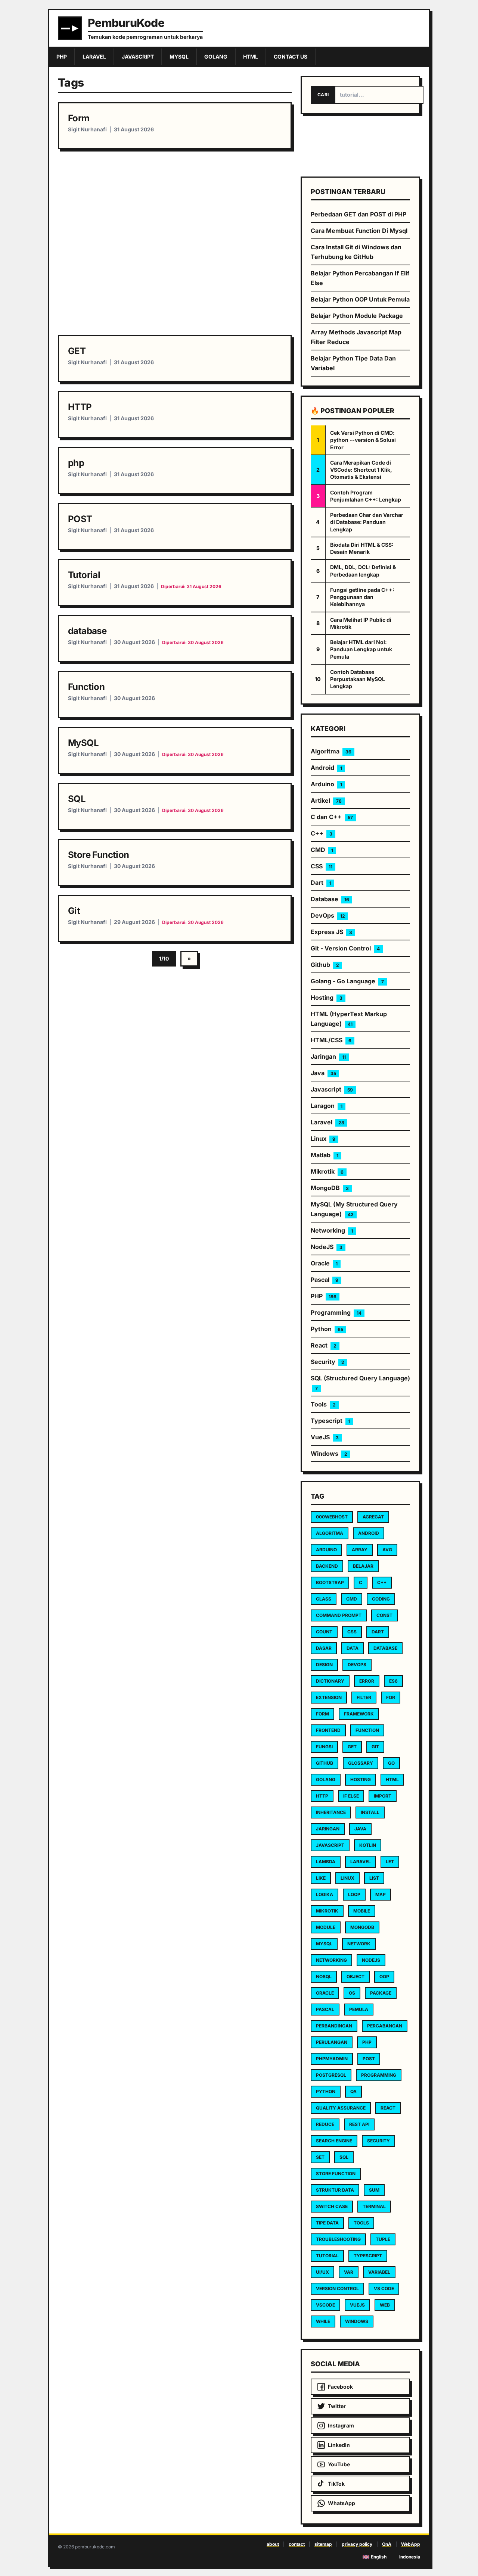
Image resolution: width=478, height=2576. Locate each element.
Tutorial (84, 575)
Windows (329, 1454)
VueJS (325, 1437)
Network (359, 1944)
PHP (324, 1296)
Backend (327, 1566)
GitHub (325, 1763)
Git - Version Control (345, 948)
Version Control (337, 2288)
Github (325, 965)
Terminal (374, 2206)
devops (357, 1665)
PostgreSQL (331, 2075)
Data (353, 1648)
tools (361, 2223)
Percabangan (385, 2026)
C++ (322, 833)
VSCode (325, 2305)
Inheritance (331, 1812)
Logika (325, 1894)
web (385, 2305)
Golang (326, 1779)
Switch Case (332, 2206)
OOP (384, 1977)
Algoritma (331, 751)
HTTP (80, 407)
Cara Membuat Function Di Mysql (359, 231)
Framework (359, 1714)
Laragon (327, 1106)
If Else (351, 1796)
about (273, 2544)
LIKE (321, 1878)
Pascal (325, 1280)
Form (79, 118)
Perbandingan (334, 2026)
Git (74, 911)
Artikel (326, 800)
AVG (387, 1550)
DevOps (328, 915)
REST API (359, 2124)
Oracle (324, 1263)
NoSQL (324, 1977)
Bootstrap (330, 1582)
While (323, 2321)
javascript (330, 1845)
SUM (374, 2190)
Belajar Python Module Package (357, 316)
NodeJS (327, 1247)
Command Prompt (339, 1615)
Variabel (379, 2272)
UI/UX (322, 2272)
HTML (392, 1779)
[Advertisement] (175, 242)
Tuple (383, 2239)
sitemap (323, 2544)
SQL (77, 799)
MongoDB (330, 1188)
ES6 (393, 1681)
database (87, 631)
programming (379, 2075)
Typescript (330, 1421)
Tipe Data (327, 2223)
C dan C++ (332, 817)
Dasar (324, 1648)
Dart (321, 883)
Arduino (326, 784)
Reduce (325, 2124)
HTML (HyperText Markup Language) (349, 1019)
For (391, 1697)
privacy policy (357, 2544)
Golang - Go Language (347, 981)
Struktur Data (335, 2190)
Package (381, 1993)
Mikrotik (327, 1171)
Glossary (361, 1763)
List (374, 1878)
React (324, 1345)
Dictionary (330, 1681)
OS (352, 1993)
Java (323, 1073)
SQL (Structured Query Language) (360, 1383)
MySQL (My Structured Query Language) (354, 1209)
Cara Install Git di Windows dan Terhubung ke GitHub (356, 252)
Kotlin (368, 1845)
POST (80, 519)
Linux (323, 1139)
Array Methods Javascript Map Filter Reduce (356, 337)
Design (324, 1665)
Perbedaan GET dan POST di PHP (358, 214)
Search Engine (334, 2141)
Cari (323, 95)
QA (353, 2091)
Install (370, 1812)
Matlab (325, 1155)
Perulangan (332, 2042)
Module (326, 1927)
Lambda (326, 1862)
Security (328, 1362)
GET (77, 351)
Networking (332, 1230)
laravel (361, 1862)
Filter (364, 1697)
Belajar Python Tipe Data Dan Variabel (353, 363)
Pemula (359, 2009)
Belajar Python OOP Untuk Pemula (360, 299)
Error (367, 1681)
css (352, 1632)
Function (86, 687)
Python (327, 1329)
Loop (354, 1894)
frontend (328, 1730)
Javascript (332, 1089)
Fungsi (324, 1747)
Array (360, 1550)
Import (383, 1796)
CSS (322, 866)
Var (349, 2272)
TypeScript (368, 2256)
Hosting (327, 997)
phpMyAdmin (332, 2059)
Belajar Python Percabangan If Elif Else (360, 278)
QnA (387, 2544)
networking (331, 1960)
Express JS (331, 932)
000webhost (332, 1517)
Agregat (373, 1517)
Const (384, 1615)
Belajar (363, 1566)
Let (390, 1862)
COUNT (324, 1632)
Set (320, 2157)
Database (330, 899)
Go (391, 1763)
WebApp (411, 2544)
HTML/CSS (331, 1040)
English (379, 2557)
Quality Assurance (341, 2108)
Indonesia (410, 2557)
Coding (381, 1599)
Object (356, 1977)
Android (326, 768)
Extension (329, 1697)
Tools (323, 1404)
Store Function (99, 855)
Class (324, 1599)
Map (381, 1894)
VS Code (384, 2288)
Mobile (362, 1911)
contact (297, 2544)
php (76, 463)
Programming (336, 1312)
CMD (322, 850)
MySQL (83, 743)
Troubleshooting (338, 2239)
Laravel (328, 1122)
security (378, 2141)
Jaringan (328, 1056)
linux (347, 1878)
